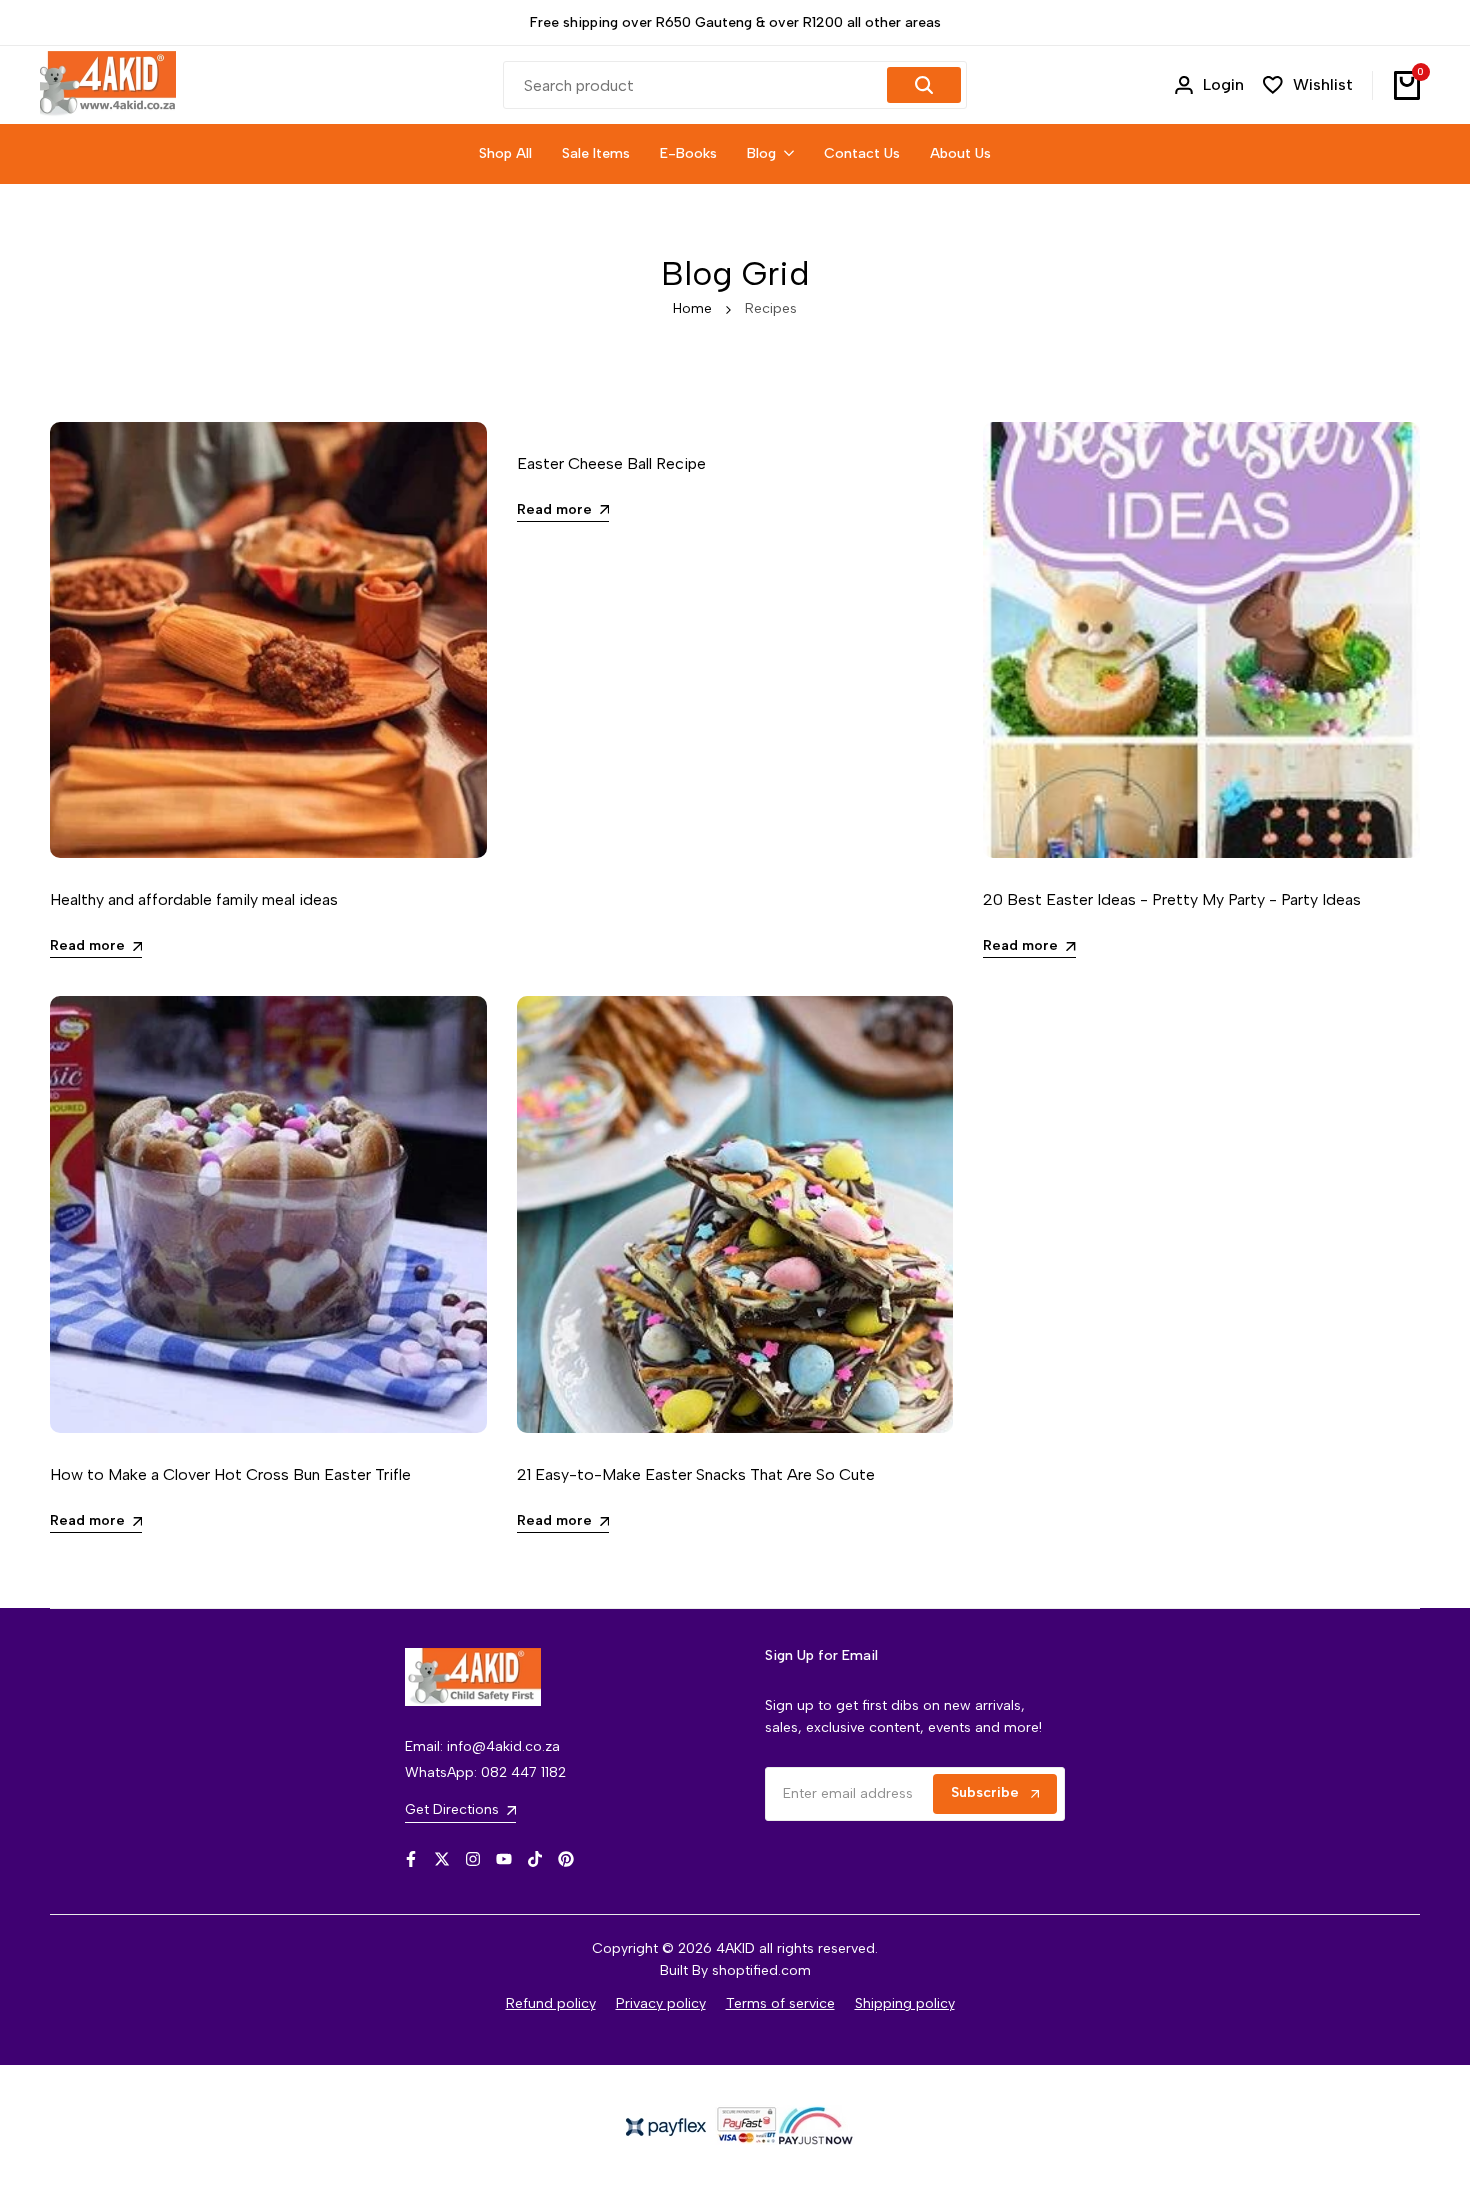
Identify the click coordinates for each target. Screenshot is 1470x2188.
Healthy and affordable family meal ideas (194, 899)
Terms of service (780, 2003)
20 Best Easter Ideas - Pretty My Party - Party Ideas (1172, 899)
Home (692, 308)
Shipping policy (905, 2003)
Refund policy (551, 2003)
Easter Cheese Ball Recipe (611, 463)
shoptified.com (761, 1970)
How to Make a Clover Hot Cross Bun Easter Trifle (230, 1474)
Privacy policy (661, 2003)
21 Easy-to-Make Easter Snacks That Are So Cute (696, 1474)
